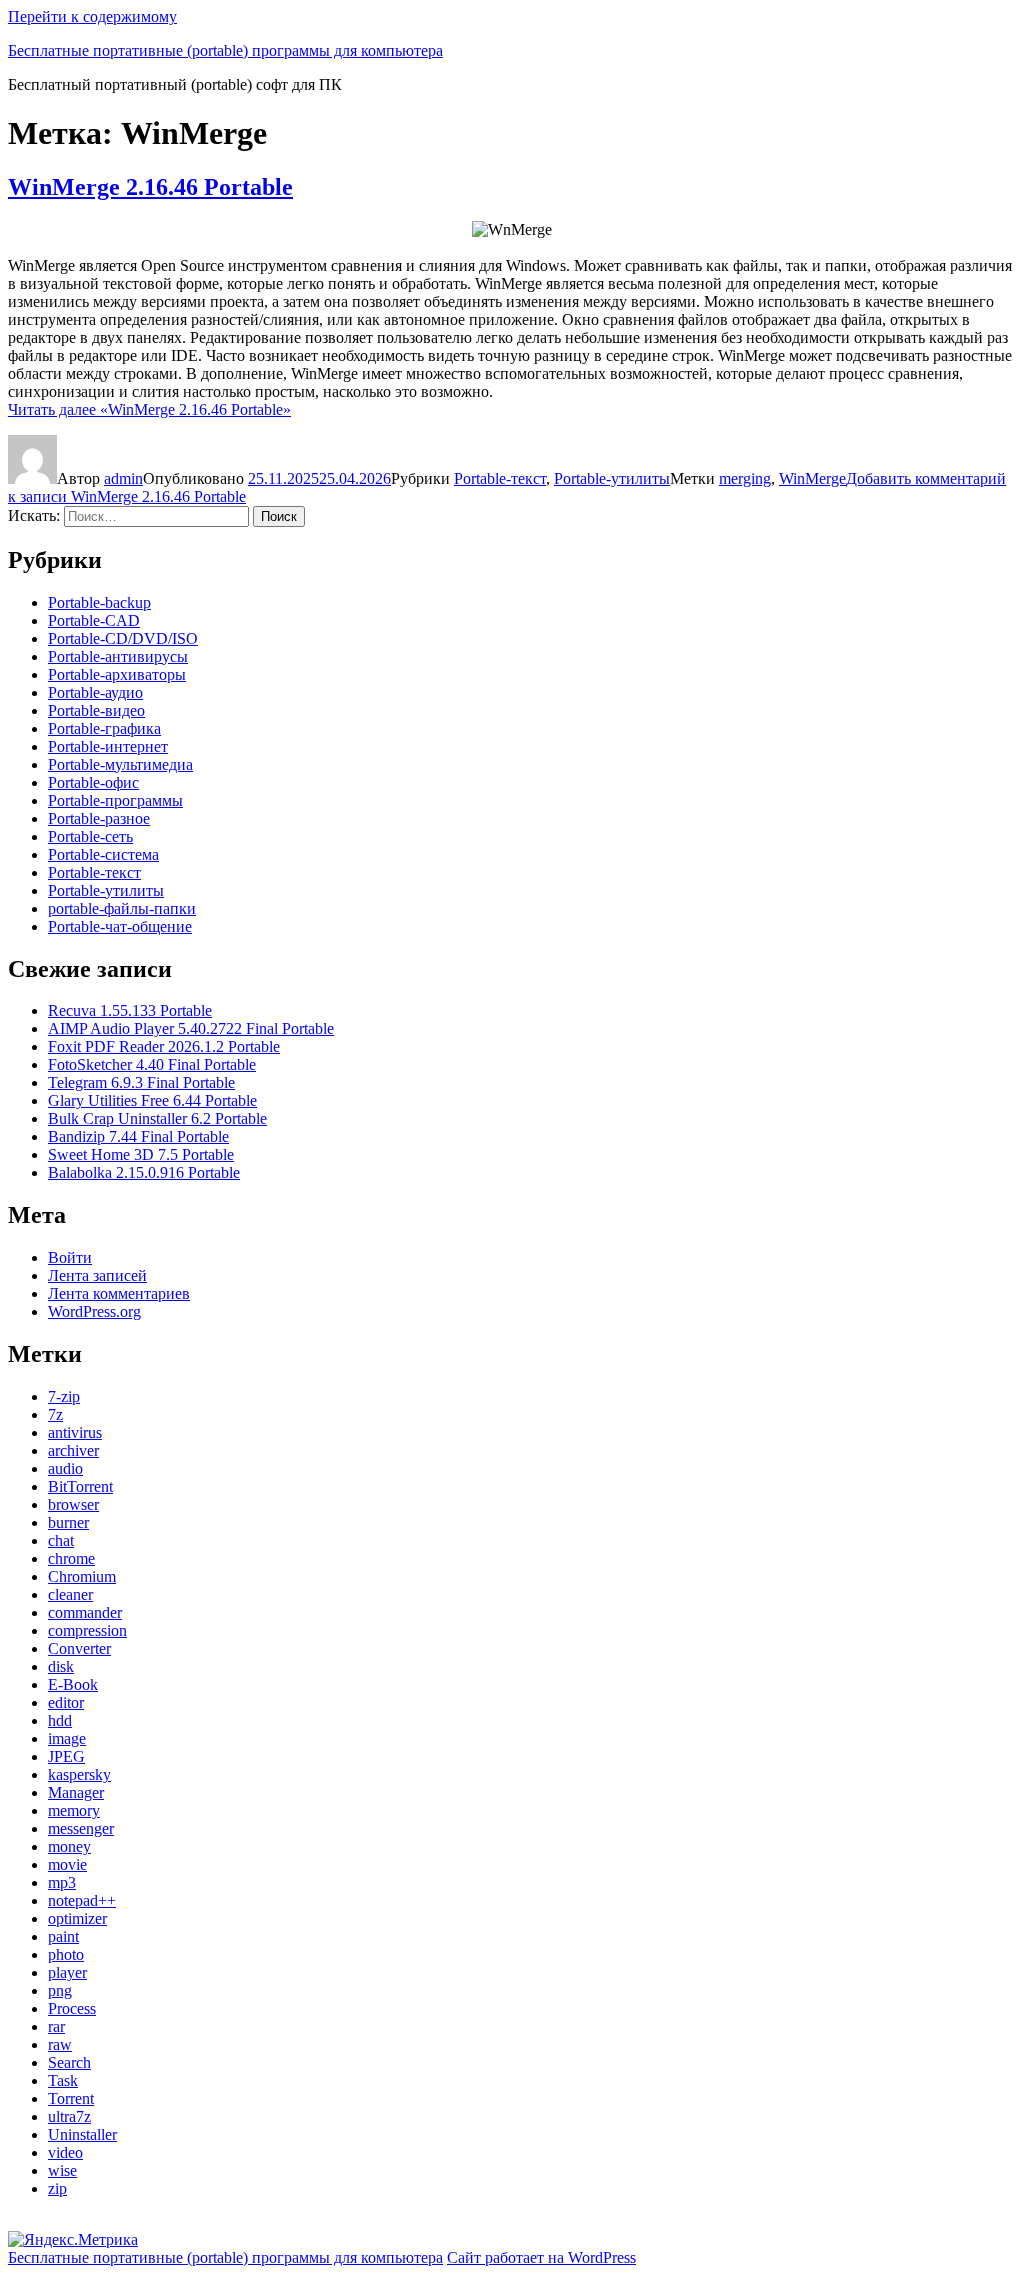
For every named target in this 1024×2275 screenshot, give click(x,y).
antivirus (75, 1432)
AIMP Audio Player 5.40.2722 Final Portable (191, 1028)
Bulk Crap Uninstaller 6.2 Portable (157, 1118)
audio (65, 1468)
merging (745, 478)
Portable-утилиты (612, 478)
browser (73, 1504)
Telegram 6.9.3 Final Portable (141, 1082)
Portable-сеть (90, 836)
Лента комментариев (119, 1293)
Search (69, 2062)
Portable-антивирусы (118, 656)
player (67, 1972)
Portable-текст (500, 478)
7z (55, 1414)
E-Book (73, 1684)
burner (68, 1522)
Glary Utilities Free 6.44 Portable (152, 1100)
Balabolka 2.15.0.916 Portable (144, 1172)
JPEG (66, 1756)
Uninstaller (82, 2134)
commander (85, 1612)
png (60, 1990)
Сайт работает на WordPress (541, 2257)
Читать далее (149, 409)
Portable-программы (115, 800)
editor (66, 1702)
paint (63, 1936)
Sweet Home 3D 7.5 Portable (141, 1154)
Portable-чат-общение (120, 926)
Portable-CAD (94, 620)
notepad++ (82, 1900)
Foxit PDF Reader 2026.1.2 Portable (164, 1046)
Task (63, 2080)
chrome (71, 1558)
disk (61, 1666)
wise (62, 2170)
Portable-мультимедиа (120, 764)
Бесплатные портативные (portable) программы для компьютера (225, 50)
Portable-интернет (108, 746)
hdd (60, 1720)
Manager (76, 1792)
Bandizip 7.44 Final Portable (138, 1136)
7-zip (64, 1396)
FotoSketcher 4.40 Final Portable (152, 1064)
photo (66, 1954)
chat (61, 1540)
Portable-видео (96, 710)
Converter (79, 1648)
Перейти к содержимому (92, 16)
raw (60, 2044)
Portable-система (103, 854)
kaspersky (79, 1774)
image (67, 1738)
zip (57, 2188)
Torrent (71, 2098)
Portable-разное (99, 818)
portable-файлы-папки (122, 908)
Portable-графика (104, 728)
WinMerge (812, 478)
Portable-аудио (95, 692)
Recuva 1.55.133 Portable (130, 1010)
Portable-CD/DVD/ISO (123, 638)
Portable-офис (93, 782)
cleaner (70, 1594)
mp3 (62, 1882)
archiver (73, 1450)
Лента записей (97, 1275)
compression (87, 1630)
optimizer (77, 1918)
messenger (81, 1828)
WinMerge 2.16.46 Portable (150, 187)
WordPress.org (94, 1311)
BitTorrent (80, 1486)
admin (123, 478)
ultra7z (69, 2116)
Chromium (82, 1576)
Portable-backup (99, 602)
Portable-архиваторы (117, 674)
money (69, 1846)
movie (67, 1864)
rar (56, 2026)
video (65, 2152)
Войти (70, 1257)
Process (72, 2008)
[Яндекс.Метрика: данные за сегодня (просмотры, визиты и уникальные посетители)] (73, 2240)
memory (74, 1810)
